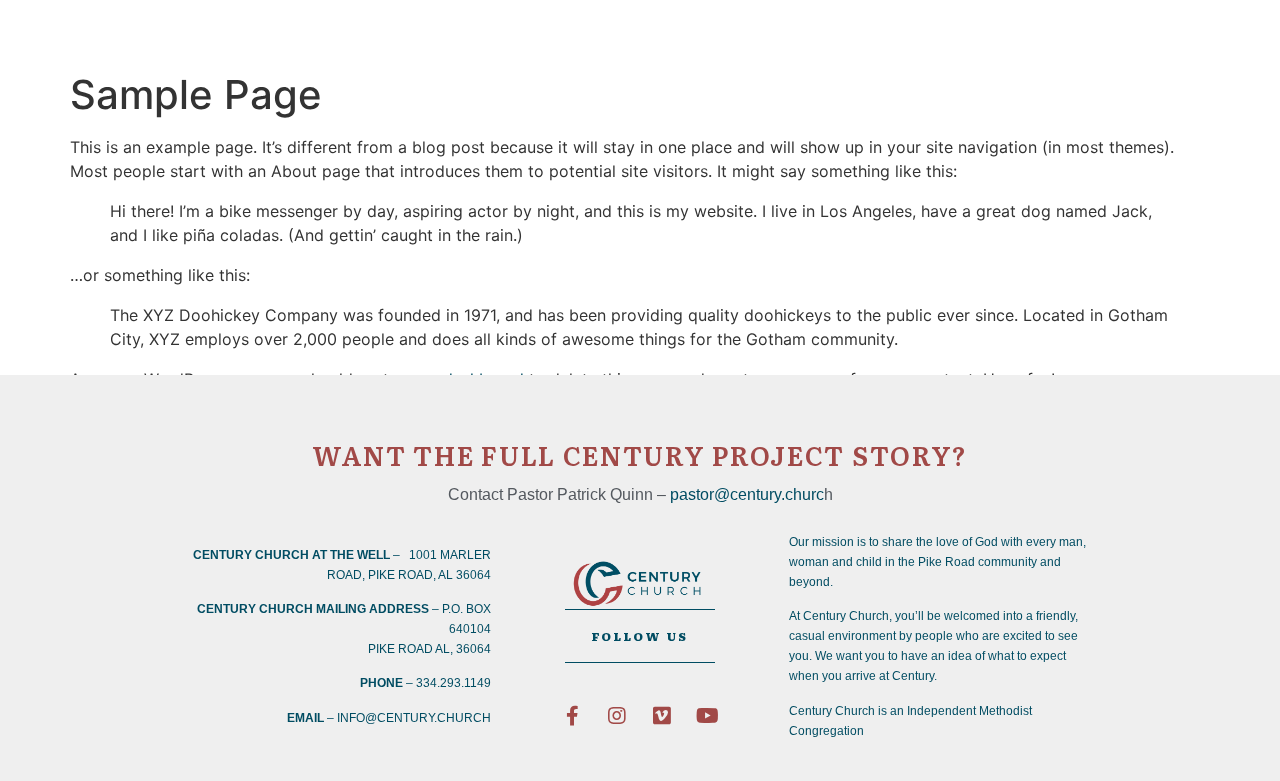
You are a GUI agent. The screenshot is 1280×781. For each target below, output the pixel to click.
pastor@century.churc (747, 494)
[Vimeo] (662, 716)
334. (428, 683)
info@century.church (414, 718)
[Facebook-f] (572, 716)
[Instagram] (617, 716)
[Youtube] (707, 716)
